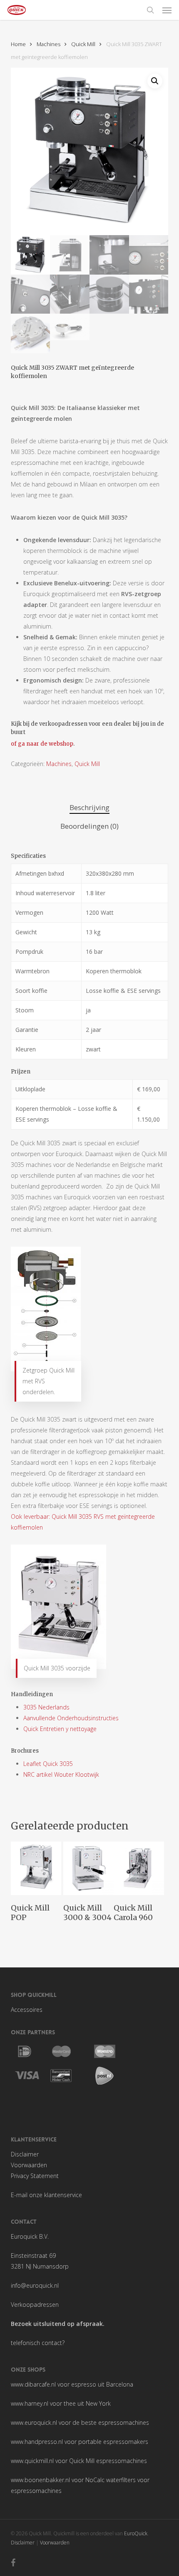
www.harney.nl (30, 2403)
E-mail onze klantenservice (46, 2195)
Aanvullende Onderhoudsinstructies (71, 1718)
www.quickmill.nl (32, 2461)
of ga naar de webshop (42, 744)
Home (18, 44)
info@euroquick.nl (35, 2285)
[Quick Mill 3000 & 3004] (88, 1868)
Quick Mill (83, 44)
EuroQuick (136, 2533)
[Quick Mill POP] (36, 1868)
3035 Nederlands (46, 1707)
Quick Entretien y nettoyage (60, 1729)
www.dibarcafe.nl (33, 2384)
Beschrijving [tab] (89, 807)
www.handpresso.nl (37, 2442)
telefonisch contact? (38, 2343)
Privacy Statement (35, 2176)
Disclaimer (25, 2154)
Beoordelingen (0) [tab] (89, 826)
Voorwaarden (29, 2165)
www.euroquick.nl (34, 2423)
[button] (167, 10)
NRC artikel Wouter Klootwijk (61, 1774)
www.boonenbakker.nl (40, 2480)
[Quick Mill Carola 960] (139, 1868)
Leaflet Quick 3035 (48, 1764)
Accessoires (27, 2010)
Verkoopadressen (35, 2305)
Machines (48, 44)
